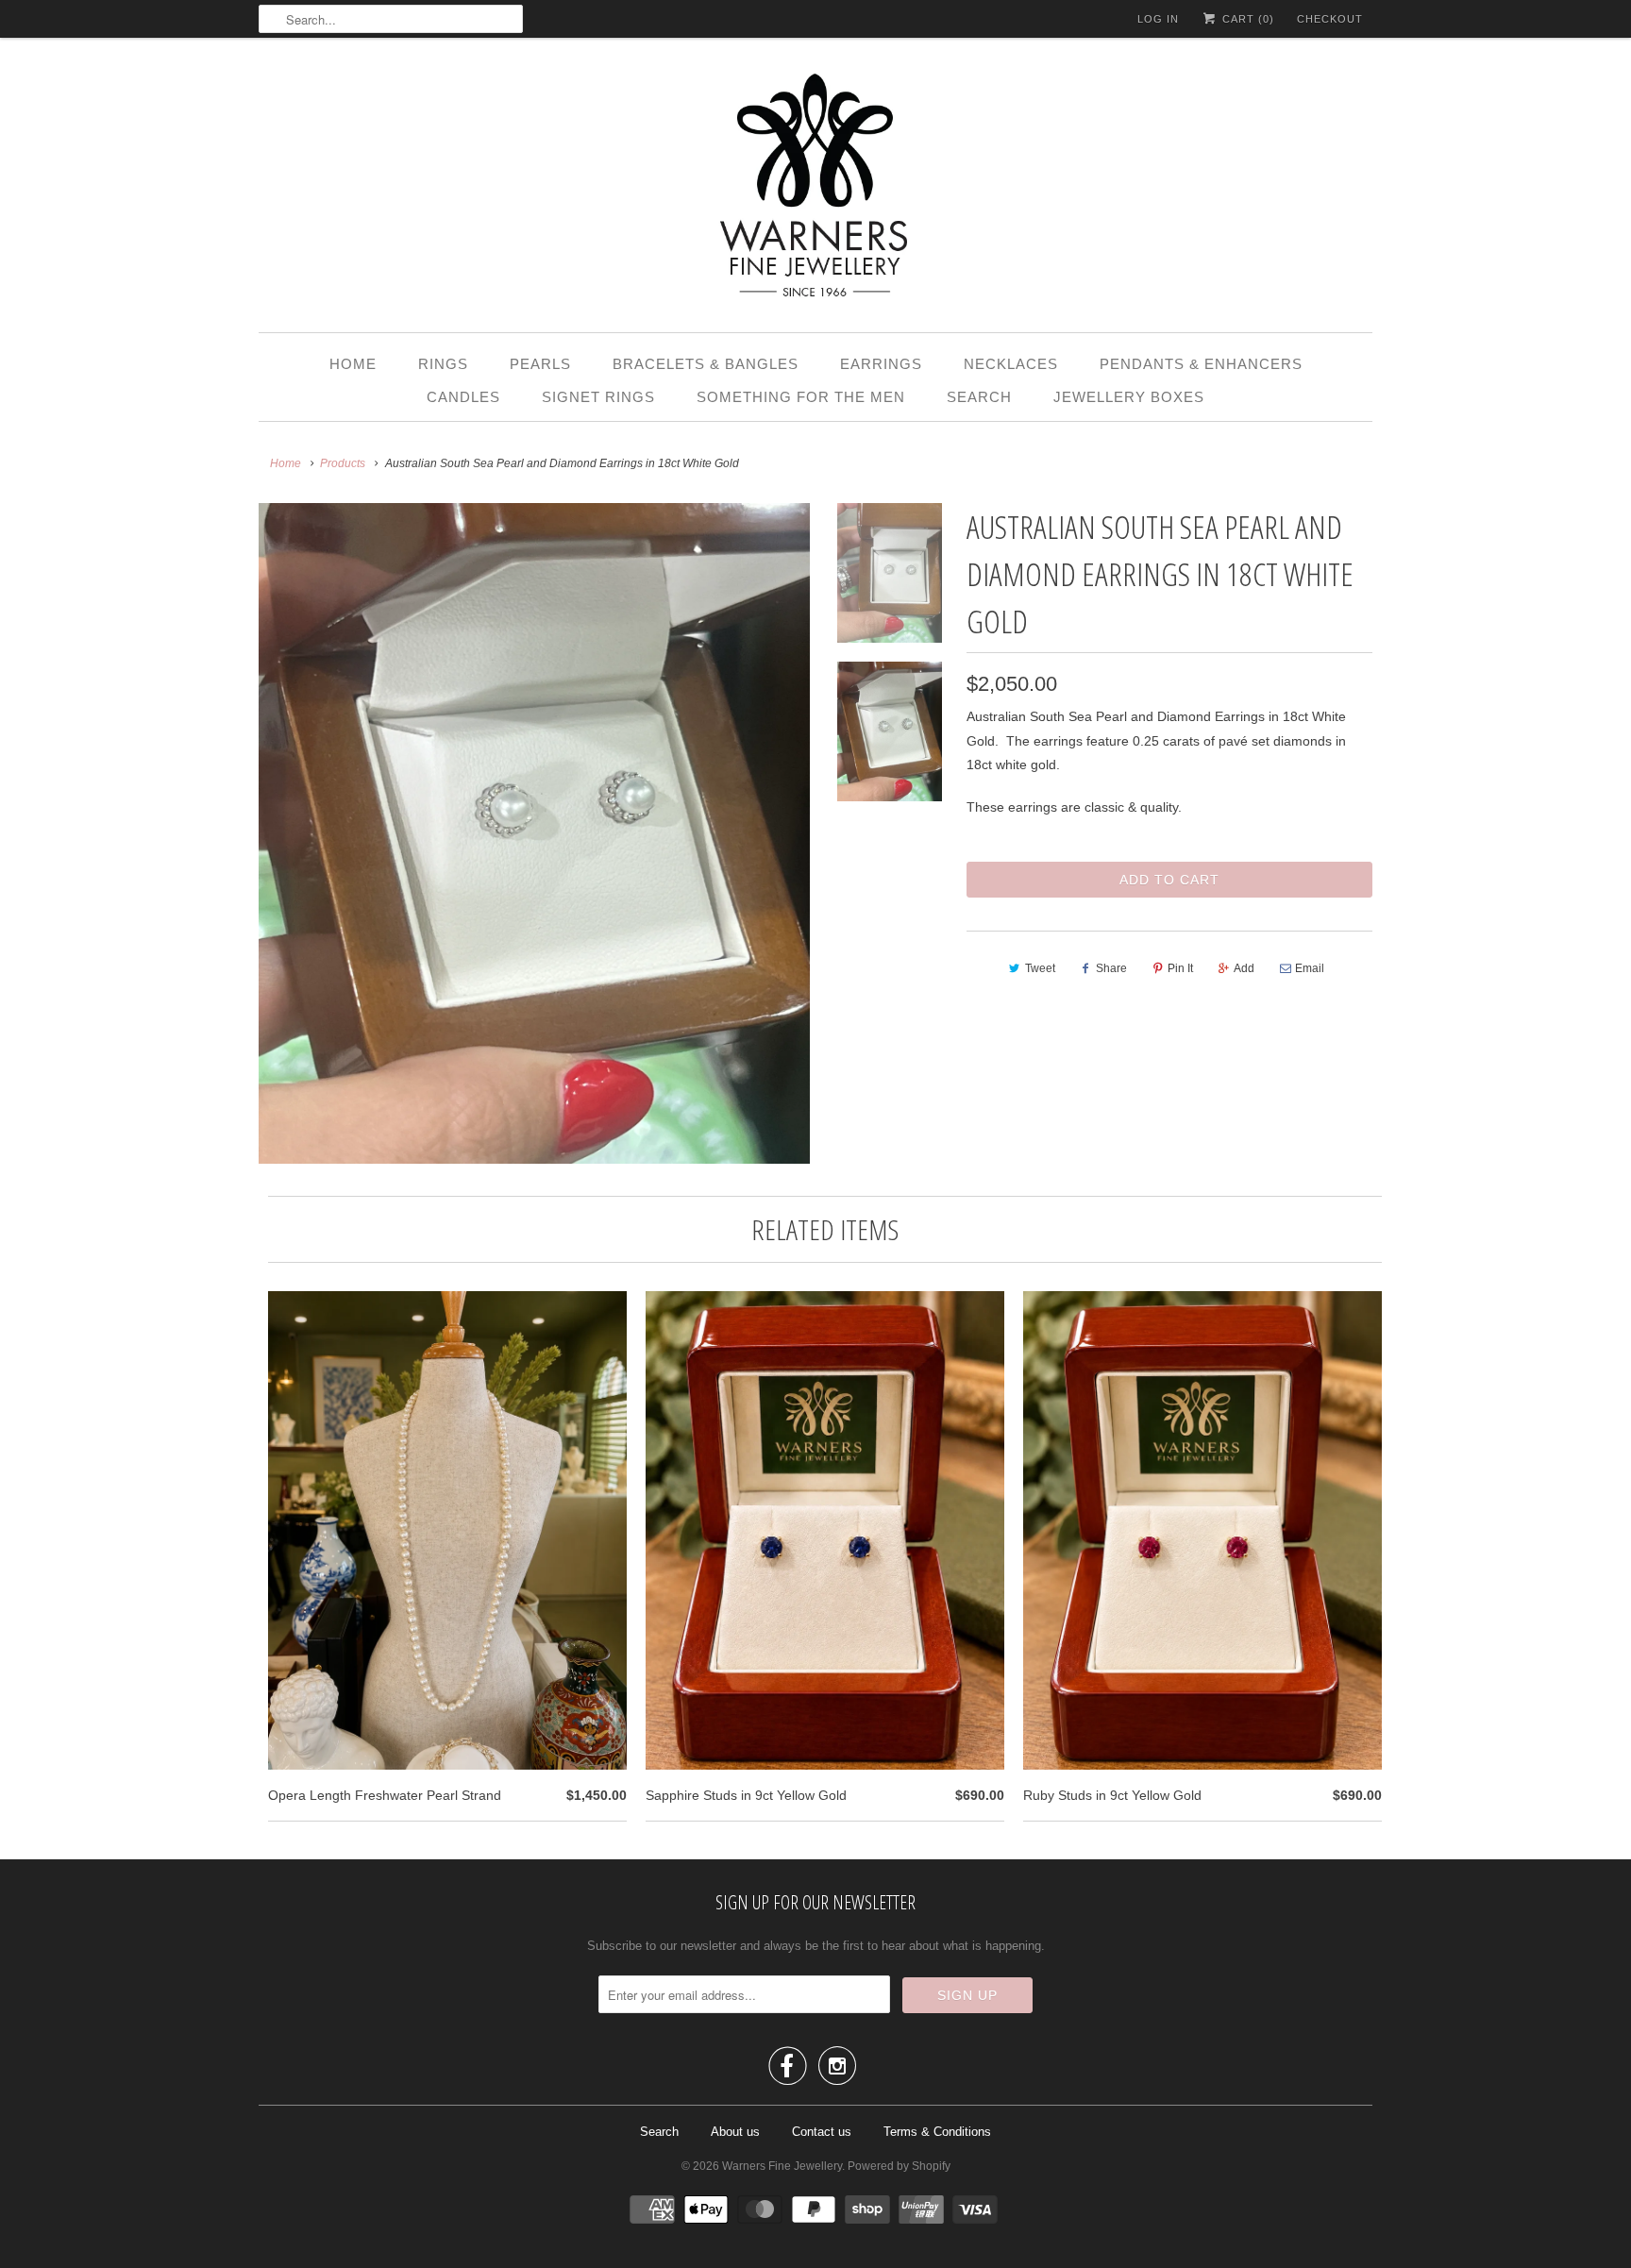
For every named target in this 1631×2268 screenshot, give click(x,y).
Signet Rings (598, 397)
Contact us (822, 2132)
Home (353, 364)
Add (1244, 968)
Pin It (1180, 968)
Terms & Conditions (937, 2132)
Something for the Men (801, 397)
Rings (443, 364)
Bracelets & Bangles (706, 364)
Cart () (1246, 19)
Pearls (540, 364)
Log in (1158, 19)
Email (1310, 968)
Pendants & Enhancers (1201, 364)
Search (979, 397)
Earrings (881, 364)
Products (343, 463)
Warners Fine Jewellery (782, 2166)
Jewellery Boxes (1129, 397)
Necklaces (1011, 364)
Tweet (1040, 968)
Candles (463, 397)
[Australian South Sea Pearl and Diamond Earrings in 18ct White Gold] (534, 833)
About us (735, 2132)
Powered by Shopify (899, 2166)
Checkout (1330, 19)
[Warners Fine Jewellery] (815, 190)
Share (1111, 968)
